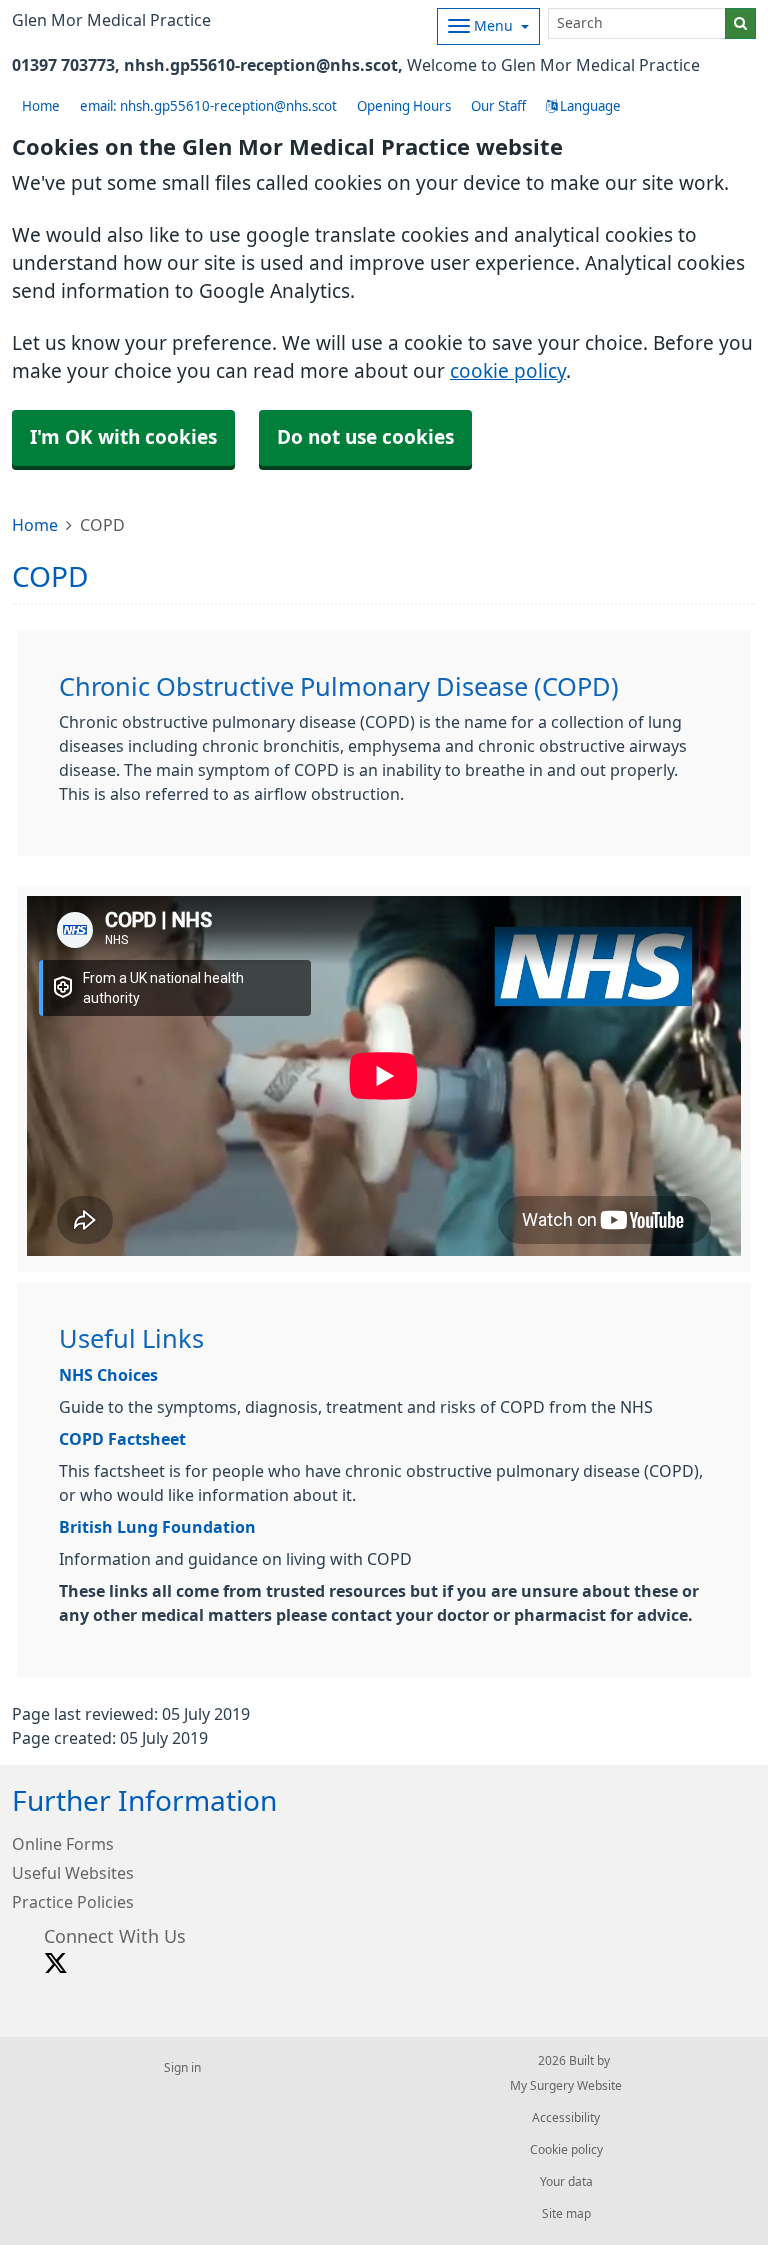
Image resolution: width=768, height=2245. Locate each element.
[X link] (56, 1963)
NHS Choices (108, 1375)
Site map (566, 2214)
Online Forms (63, 1844)
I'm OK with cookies (123, 437)
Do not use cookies (365, 437)
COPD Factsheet (122, 1439)
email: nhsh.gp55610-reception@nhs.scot (208, 106)
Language (589, 106)
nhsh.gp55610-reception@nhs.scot (261, 65)
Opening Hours (404, 106)
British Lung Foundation (157, 1527)
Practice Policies (73, 1902)
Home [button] (41, 106)
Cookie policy (566, 2150)
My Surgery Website (566, 2086)
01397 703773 (63, 65)
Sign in (182, 2068)
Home (35, 525)
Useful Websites (73, 1873)
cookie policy (508, 371)
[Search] (740, 23)
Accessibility (566, 2118)
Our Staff (498, 106)
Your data (566, 2182)
